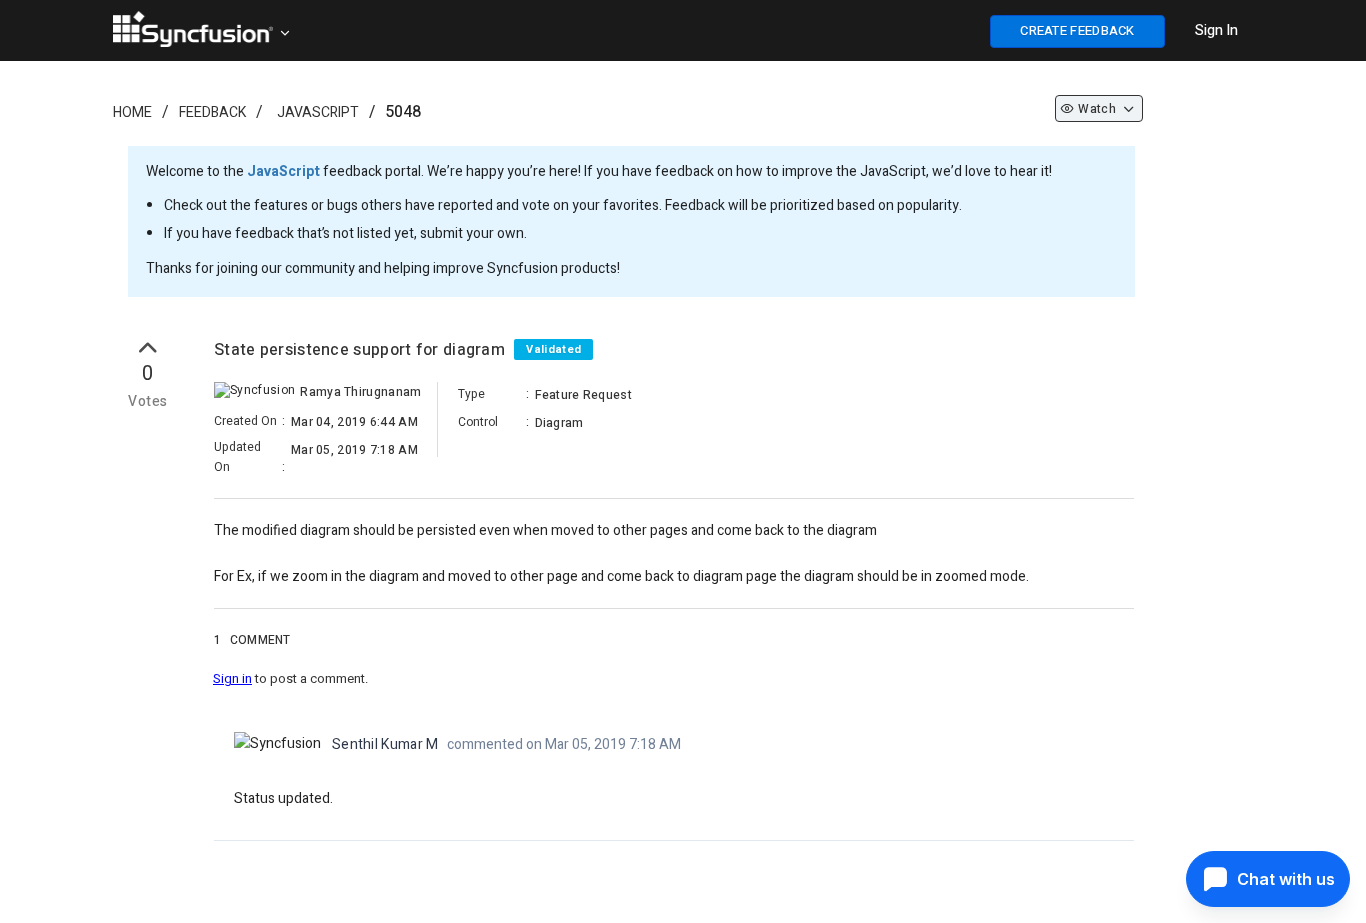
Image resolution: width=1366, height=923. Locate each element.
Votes (147, 402)
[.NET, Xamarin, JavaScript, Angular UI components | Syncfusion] (193, 29)
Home (132, 112)
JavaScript (318, 112)
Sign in (232, 678)
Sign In (1216, 30)
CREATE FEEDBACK (1077, 30)
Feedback (212, 112)
